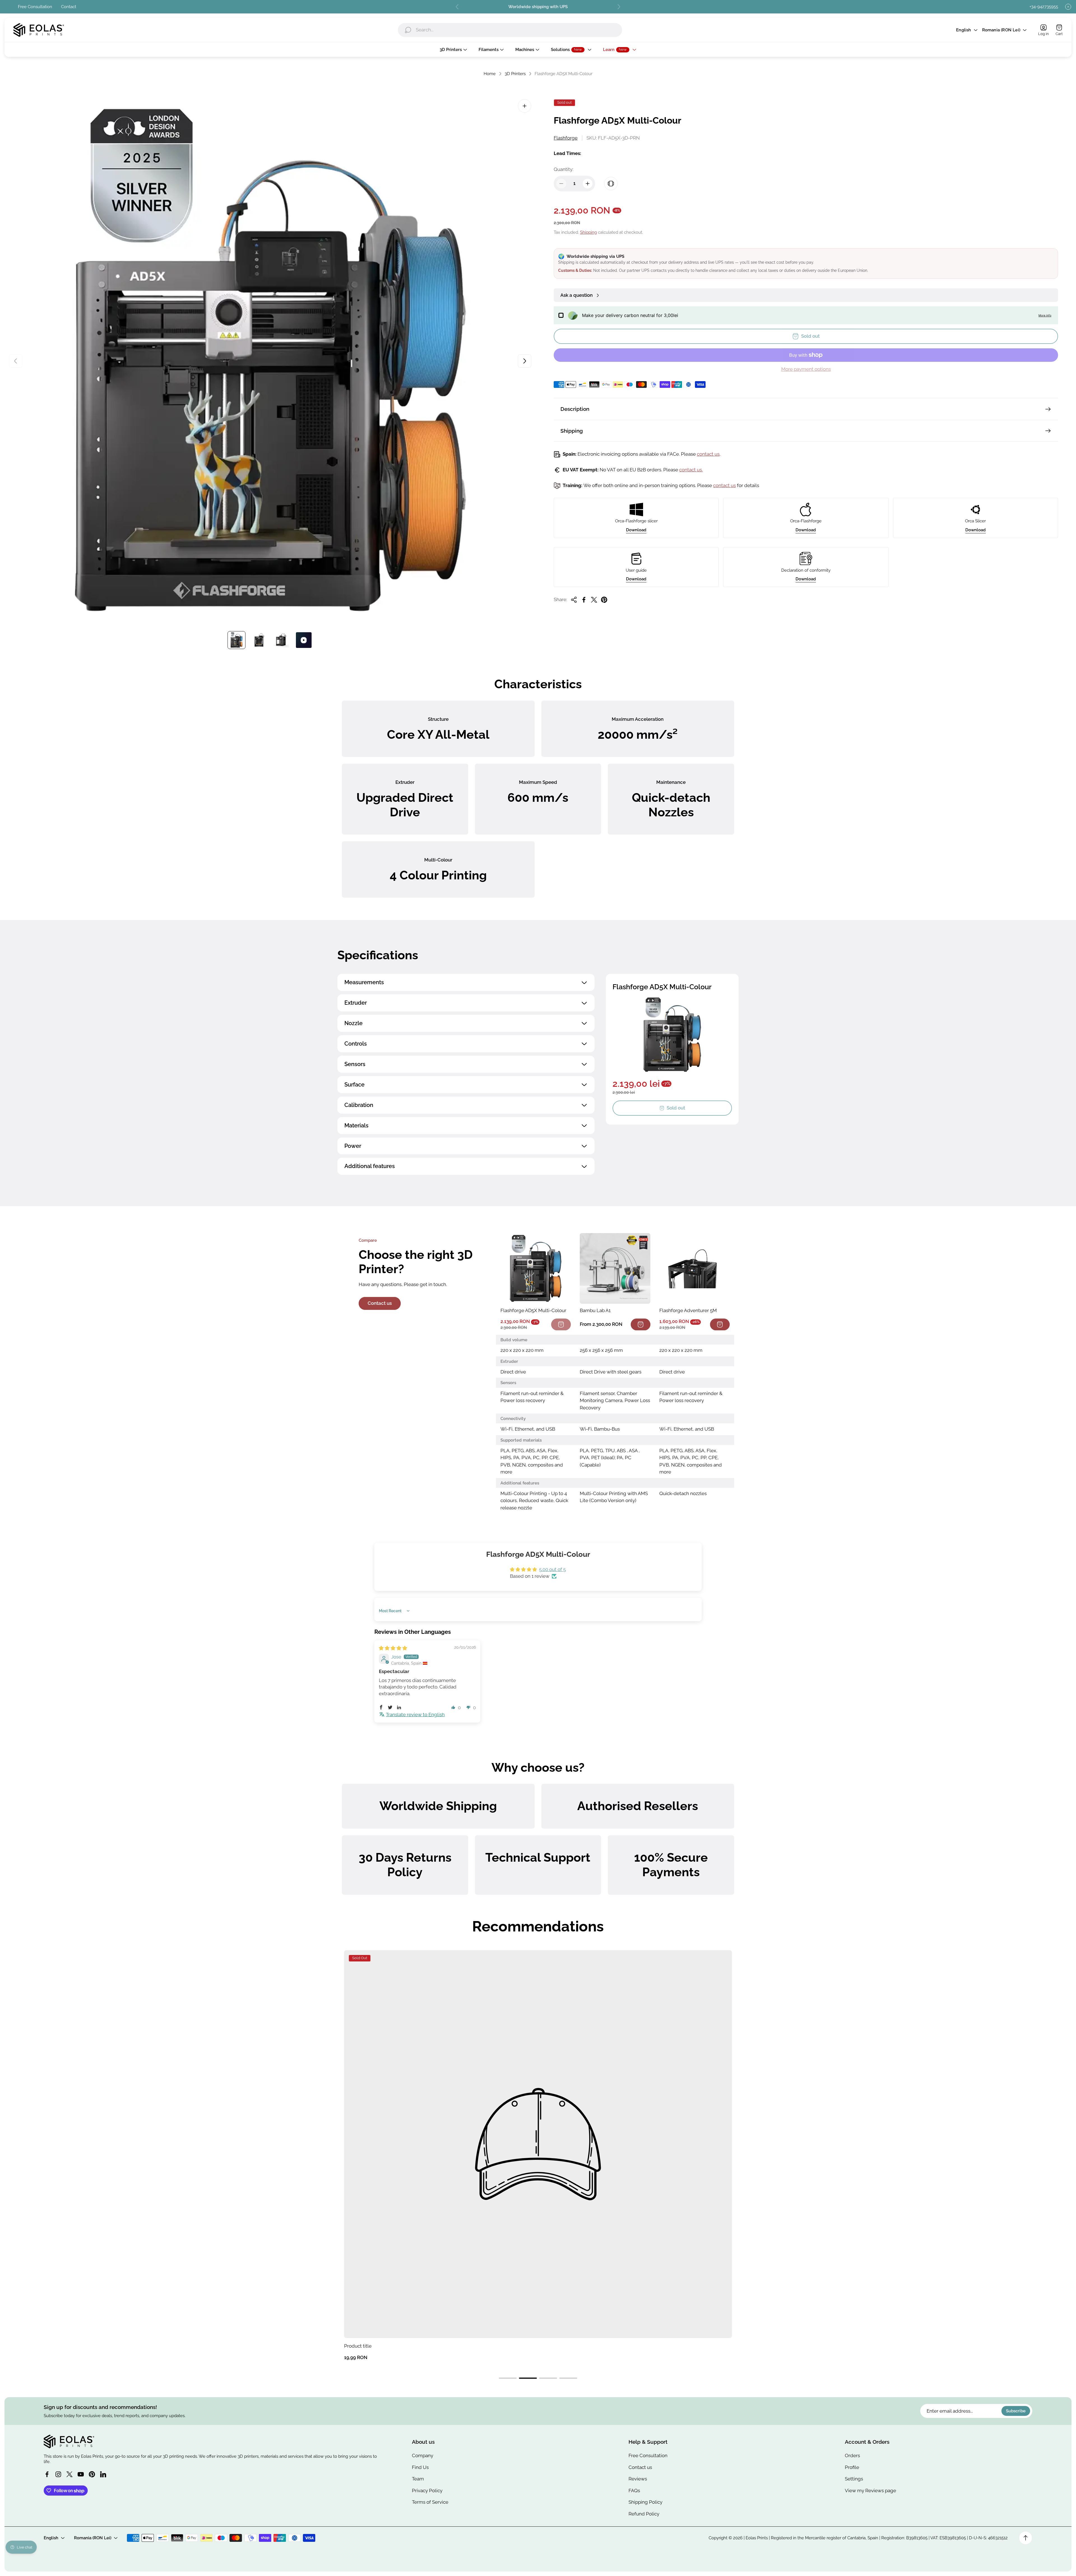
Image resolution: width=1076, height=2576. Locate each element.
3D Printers (515, 74)
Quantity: (563, 169)
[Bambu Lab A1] (615, 1268)
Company (423, 2455)
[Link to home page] (69, 2441)
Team (418, 2479)
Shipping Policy (645, 2502)
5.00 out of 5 (552, 1569)
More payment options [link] (806, 369)
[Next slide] (619, 7)
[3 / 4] (281, 640)
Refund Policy (644, 2514)
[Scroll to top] (1026, 2538)
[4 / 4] (304, 640)
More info (1045, 316)
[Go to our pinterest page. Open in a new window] (92, 2474)
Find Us (420, 2467)
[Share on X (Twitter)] (594, 600)
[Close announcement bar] (1068, 7)
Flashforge (566, 138)
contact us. (691, 470)
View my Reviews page (870, 2491)
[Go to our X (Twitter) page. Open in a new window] (69, 2474)
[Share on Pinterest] (604, 600)
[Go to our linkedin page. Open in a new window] (103, 2474)
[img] (393, 1648)
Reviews (638, 2479)
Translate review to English (415, 1715)
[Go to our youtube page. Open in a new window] (81, 2474)
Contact (69, 7)
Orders (852, 2455)
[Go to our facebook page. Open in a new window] (47, 2474)
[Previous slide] (457, 7)
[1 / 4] (236, 640)
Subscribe (1016, 2411)
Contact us (380, 1303)
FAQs (634, 2491)
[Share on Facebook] (584, 600)
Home (490, 74)
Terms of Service (430, 2502)
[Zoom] (525, 106)
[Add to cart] (641, 1324)
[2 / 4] (259, 640)
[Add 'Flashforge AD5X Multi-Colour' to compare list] (611, 184)
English (963, 30)
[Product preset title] (538, 2144)
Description (575, 409)
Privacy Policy (427, 2491)
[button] (381, 1707)
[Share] (574, 600)
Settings (854, 2479)
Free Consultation (35, 7)
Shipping (588, 232)
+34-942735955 (1044, 7)
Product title (358, 2346)
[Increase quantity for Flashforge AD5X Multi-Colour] (588, 184)
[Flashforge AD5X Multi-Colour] (536, 1268)
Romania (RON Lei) (1001, 30)
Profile (852, 2467)
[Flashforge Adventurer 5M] (694, 1268)
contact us (708, 454)
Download (636, 530)
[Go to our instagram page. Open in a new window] (58, 2474)
